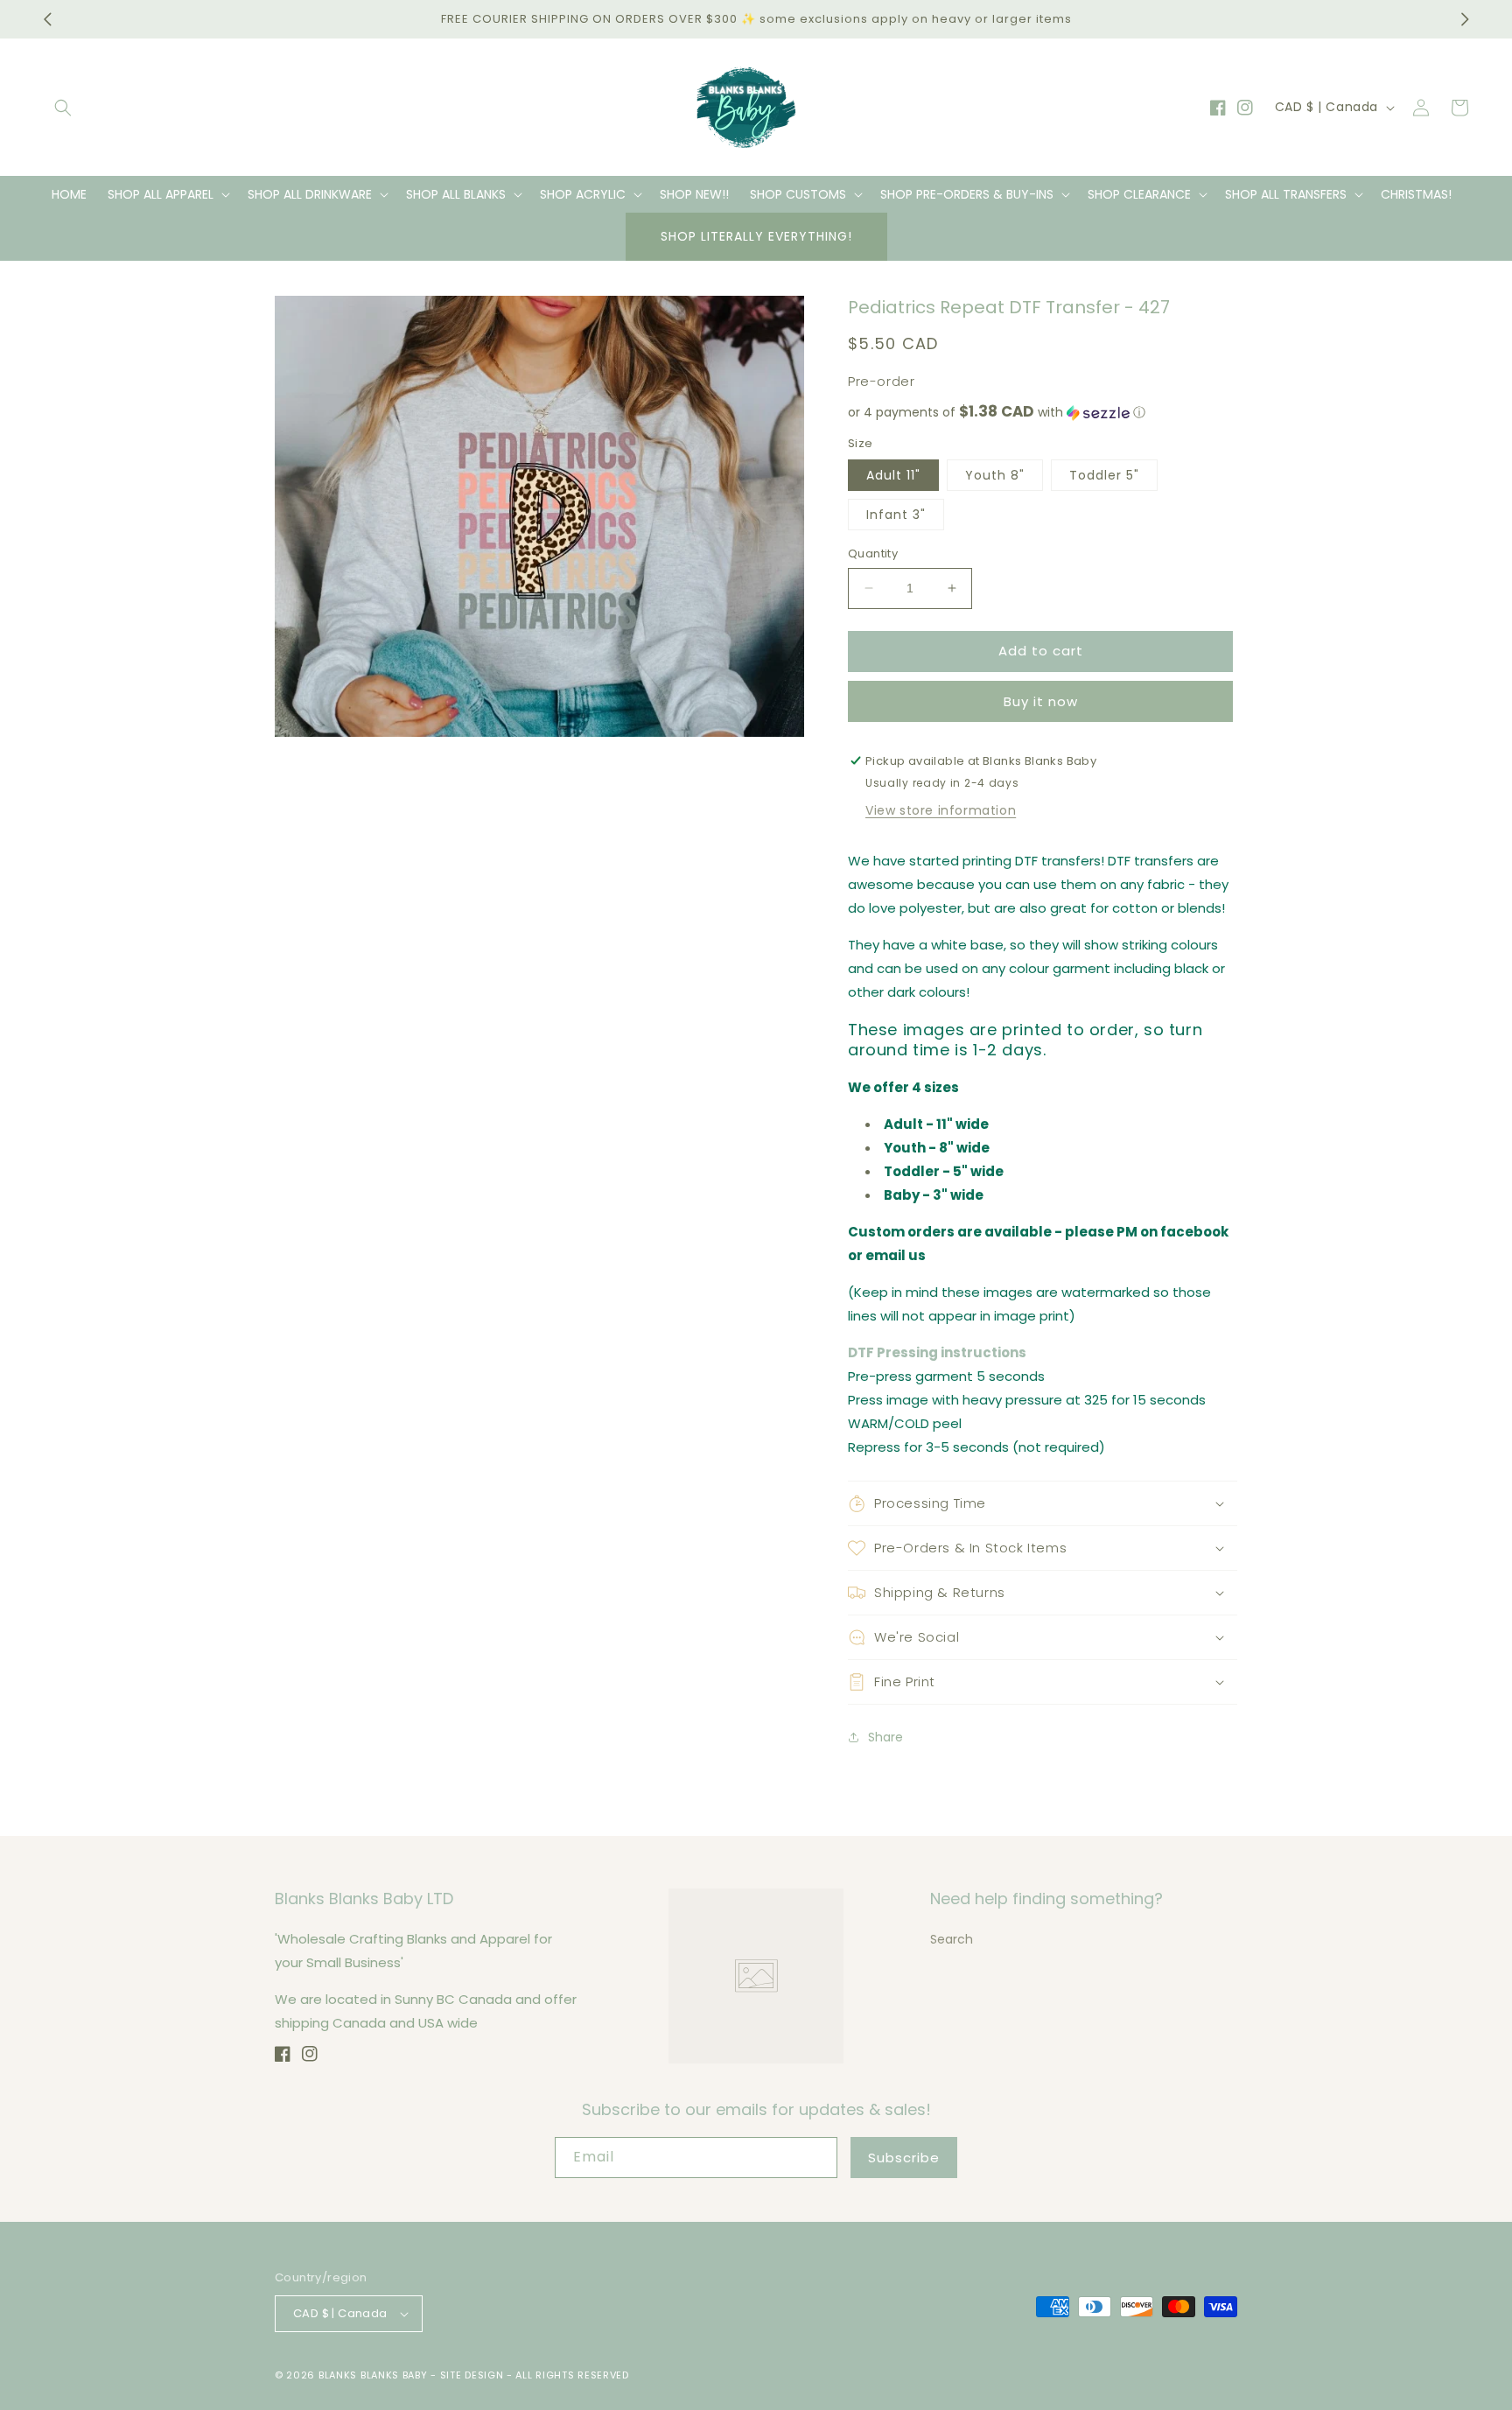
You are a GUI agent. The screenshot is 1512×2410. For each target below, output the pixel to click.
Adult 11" (893, 475)
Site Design (472, 2375)
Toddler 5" (1104, 475)
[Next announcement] (1465, 19)
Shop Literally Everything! (756, 236)
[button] (63, 108)
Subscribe (904, 2158)
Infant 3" (896, 515)
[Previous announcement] (47, 19)
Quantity (873, 553)
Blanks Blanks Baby (373, 2375)
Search (952, 1939)
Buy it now (1041, 701)
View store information (941, 810)
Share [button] (885, 1737)
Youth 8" (995, 475)
